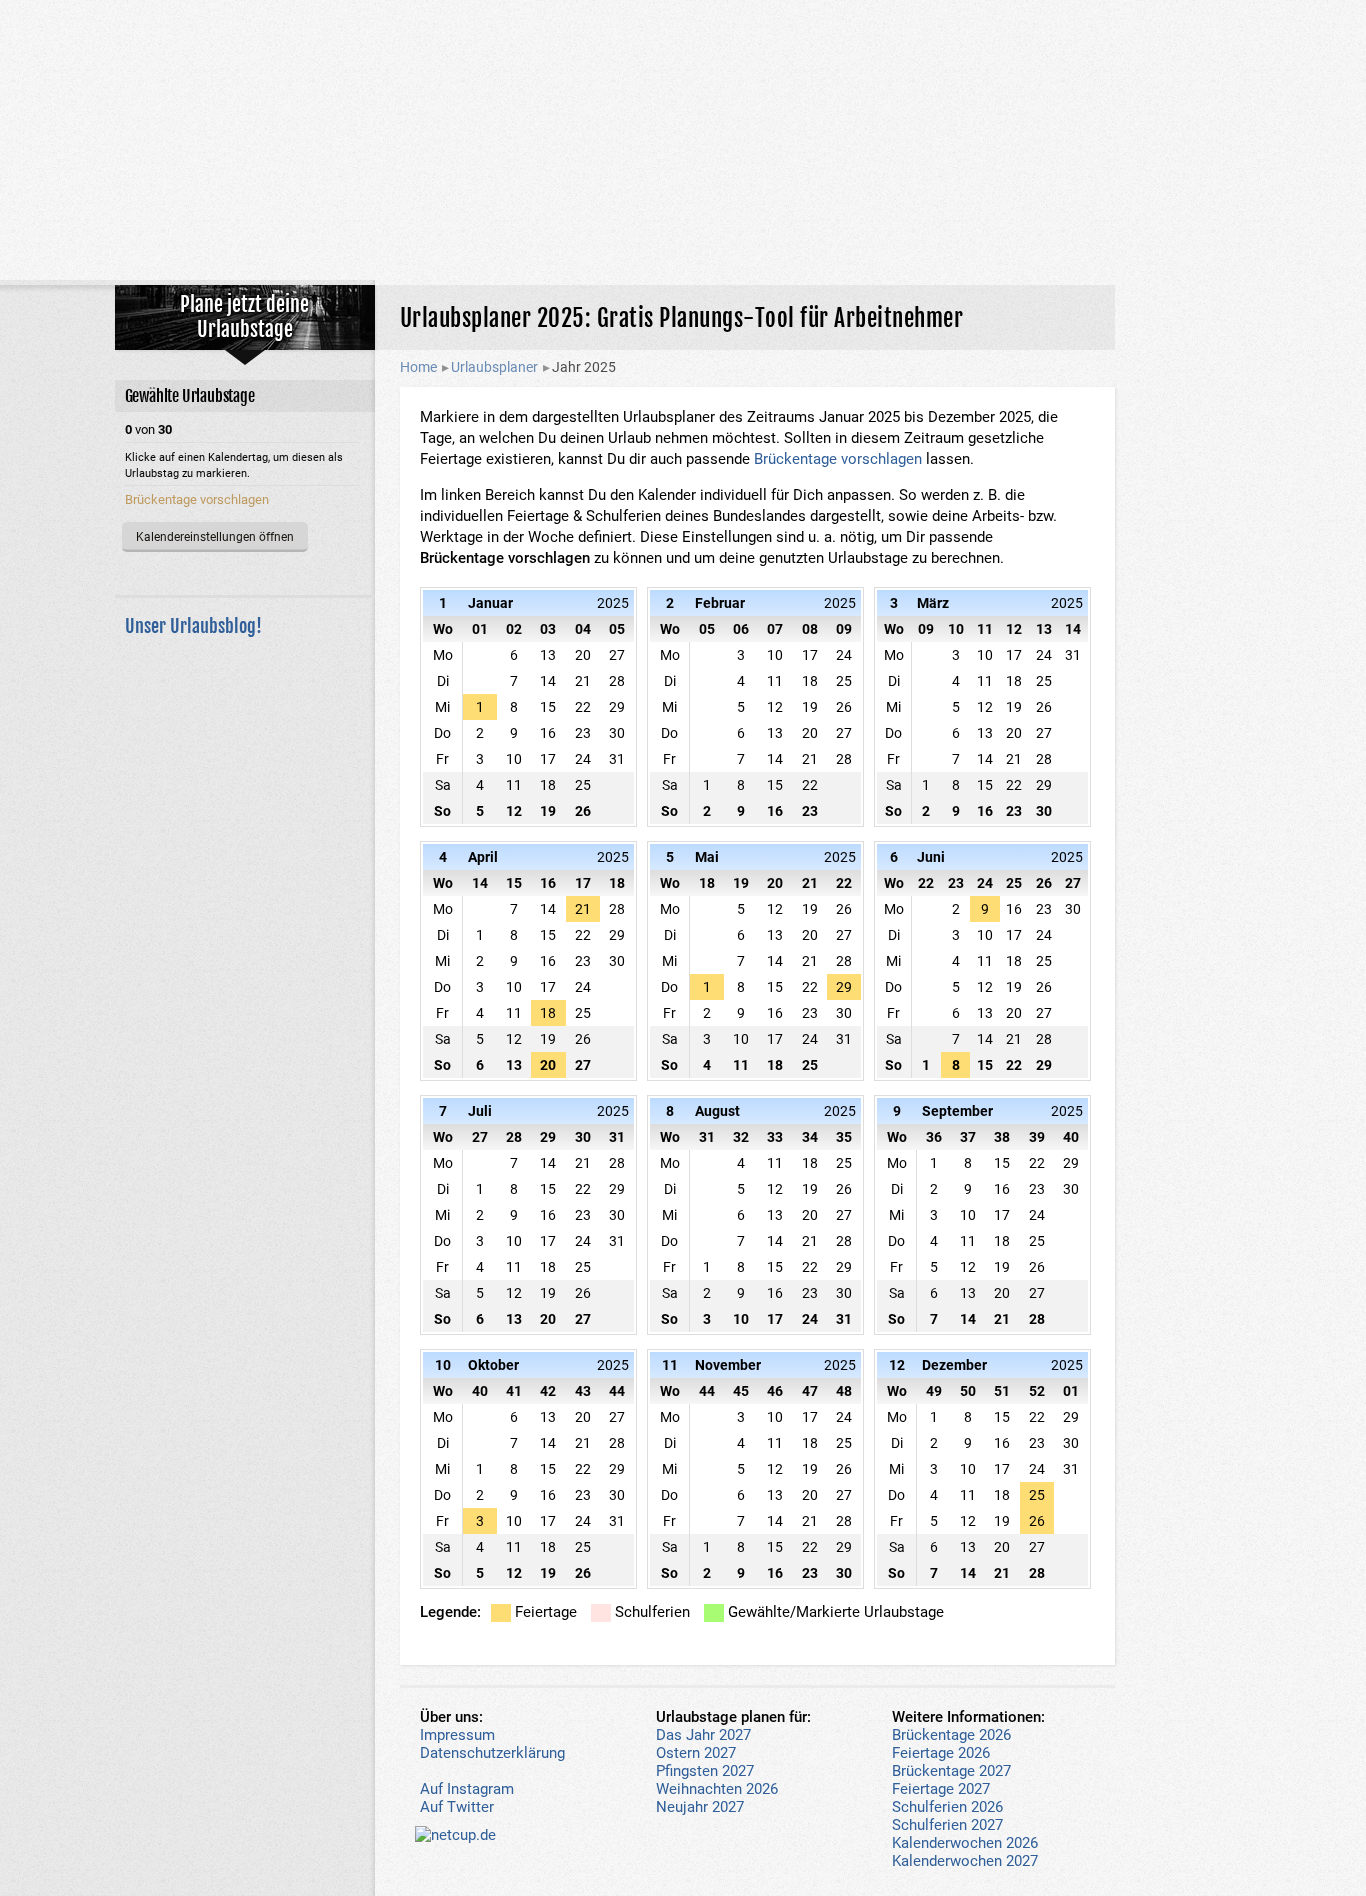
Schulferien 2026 (947, 1807)
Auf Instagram (467, 1789)
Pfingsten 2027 (705, 1771)
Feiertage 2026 (941, 1753)
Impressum (457, 1735)
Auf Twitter (457, 1807)
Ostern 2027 (696, 1753)
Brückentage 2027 (951, 1771)
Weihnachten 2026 (717, 1789)
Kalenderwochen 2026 (965, 1843)
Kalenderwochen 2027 (965, 1861)
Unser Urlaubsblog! (193, 626)
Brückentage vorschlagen (838, 459)
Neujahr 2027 (700, 1807)
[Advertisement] (683, 140)
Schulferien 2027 (947, 1825)
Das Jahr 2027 (703, 1735)
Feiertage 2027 (941, 1789)
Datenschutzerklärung (492, 1753)
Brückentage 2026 (951, 1735)
